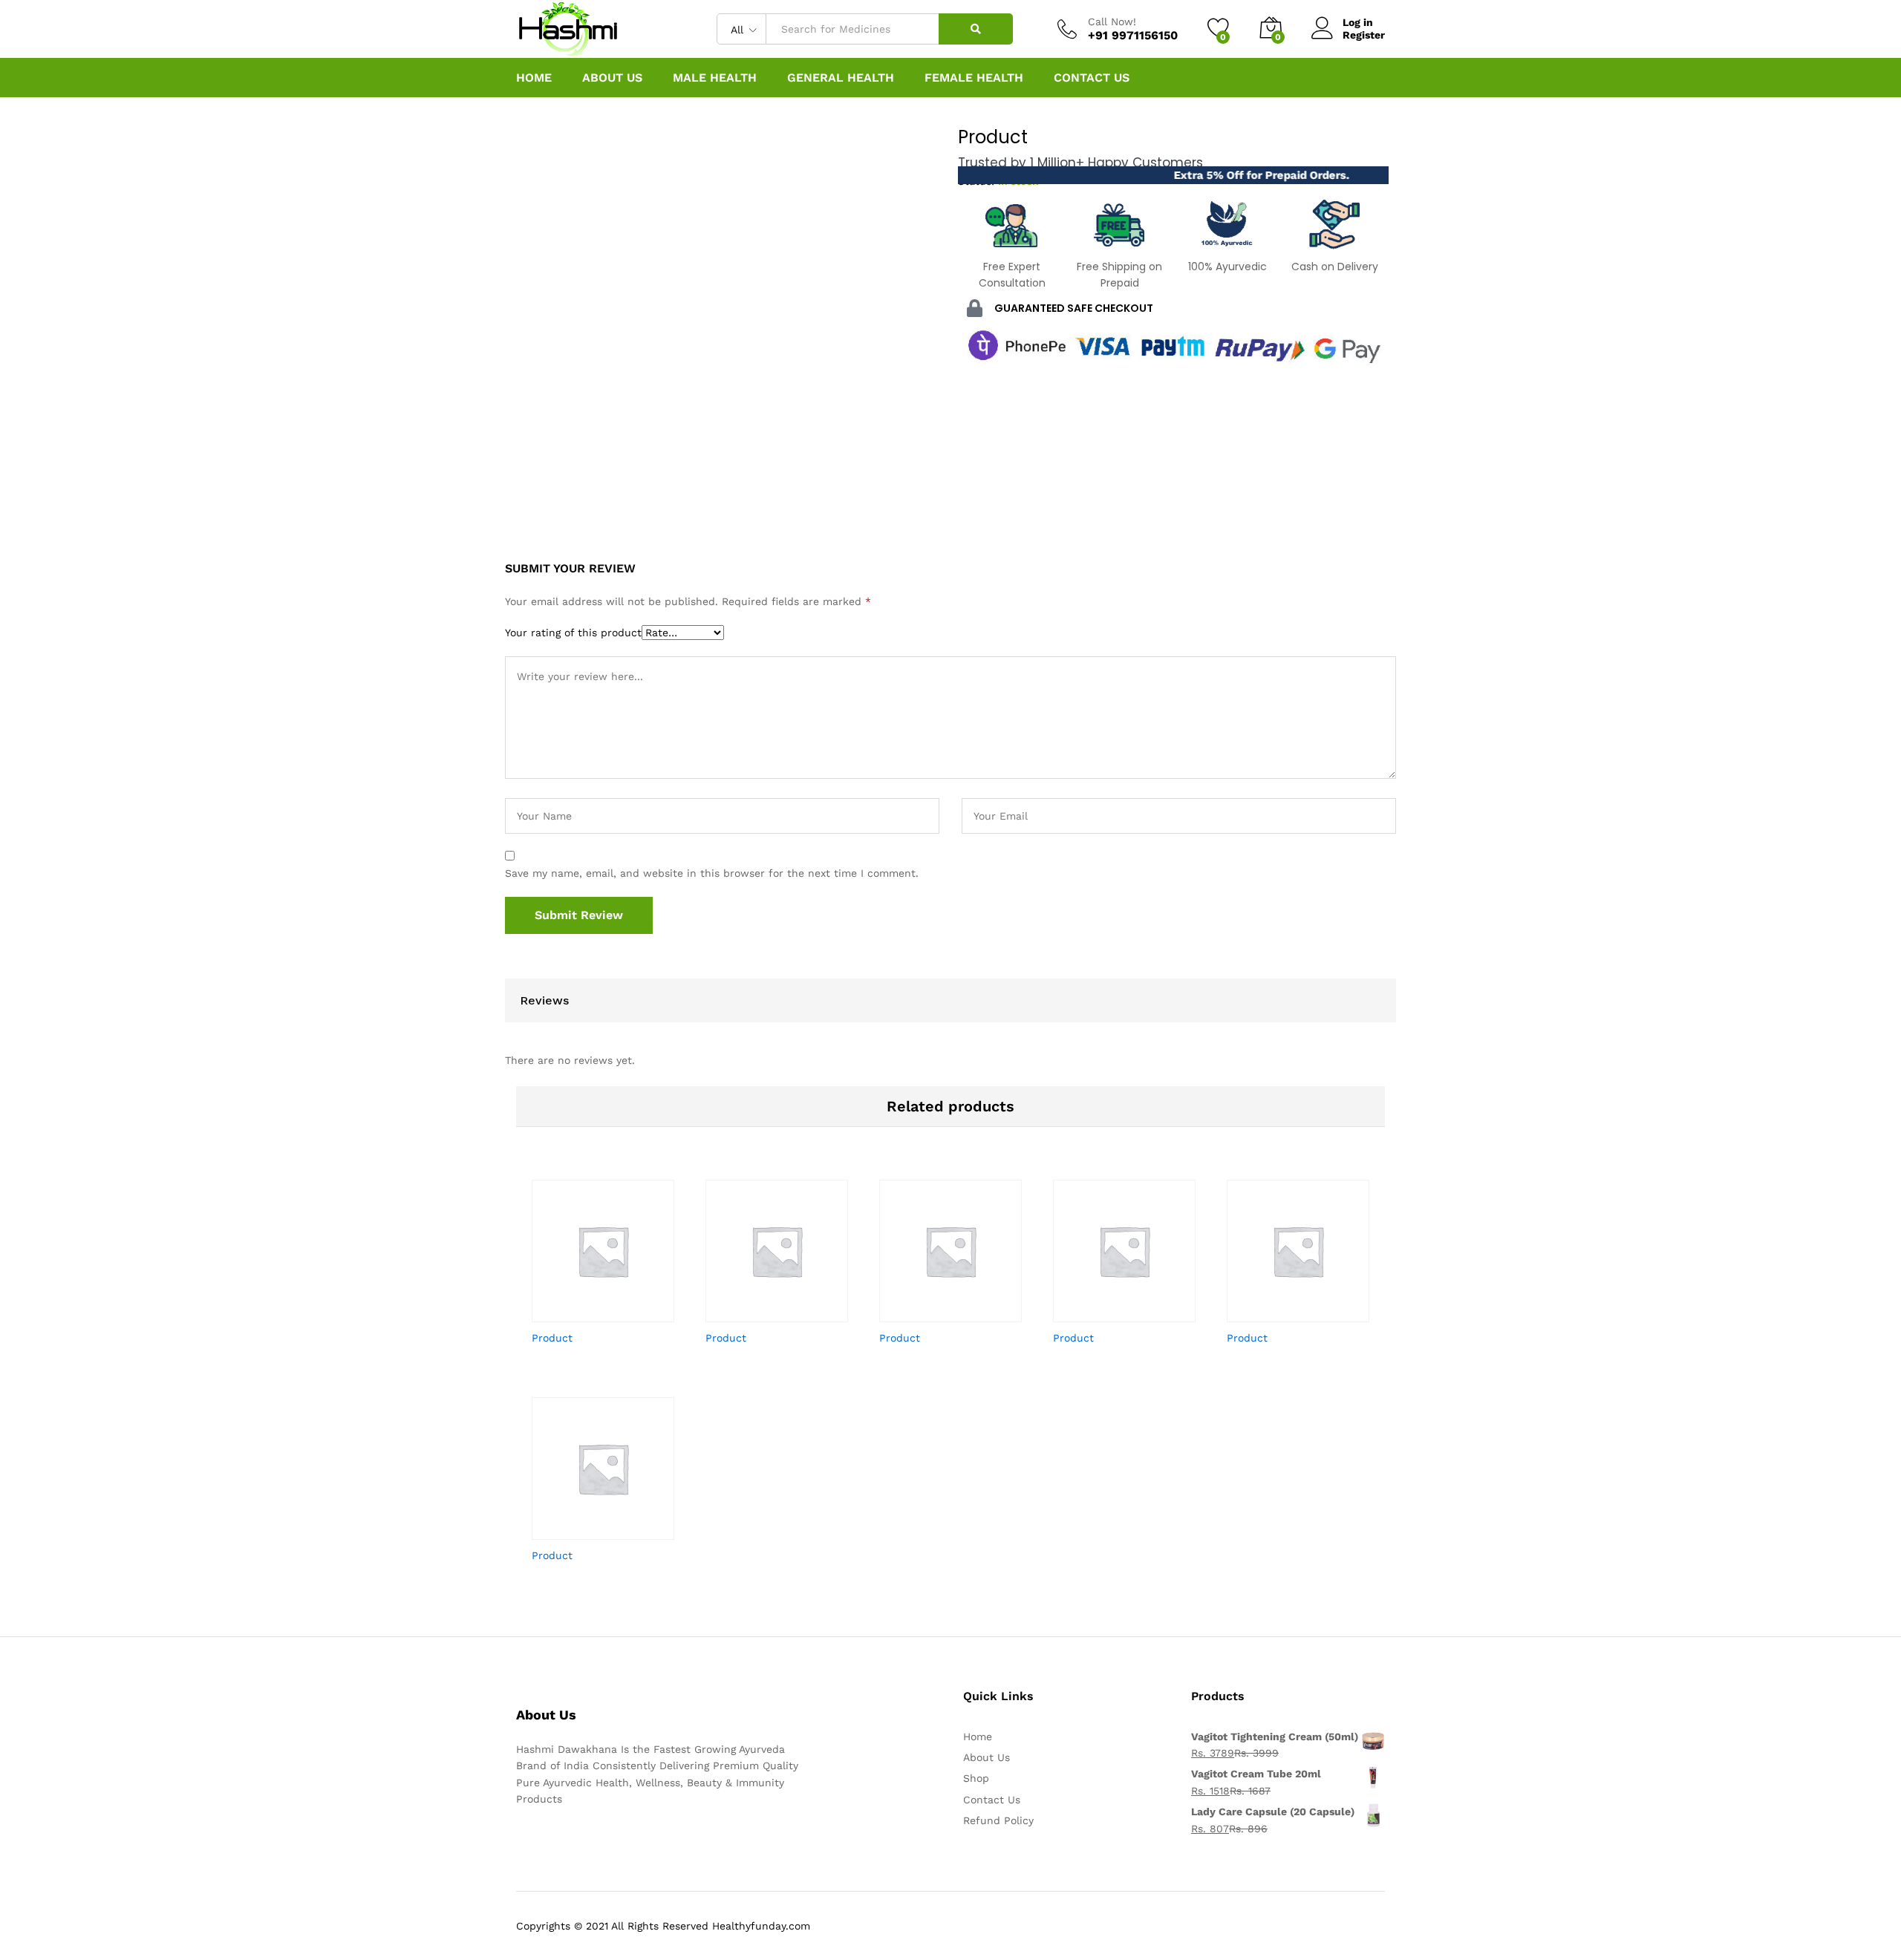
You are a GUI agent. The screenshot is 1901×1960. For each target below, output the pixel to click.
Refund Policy (998, 1820)
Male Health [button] (715, 78)
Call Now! (1112, 22)
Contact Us (1092, 78)
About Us (612, 78)
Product (552, 1338)
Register (1364, 35)
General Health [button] (841, 78)
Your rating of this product (573, 633)
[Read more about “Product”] (579, 1313)
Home (534, 78)
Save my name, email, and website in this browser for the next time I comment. (712, 873)
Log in (1358, 22)
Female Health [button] (974, 78)
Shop (976, 1778)
